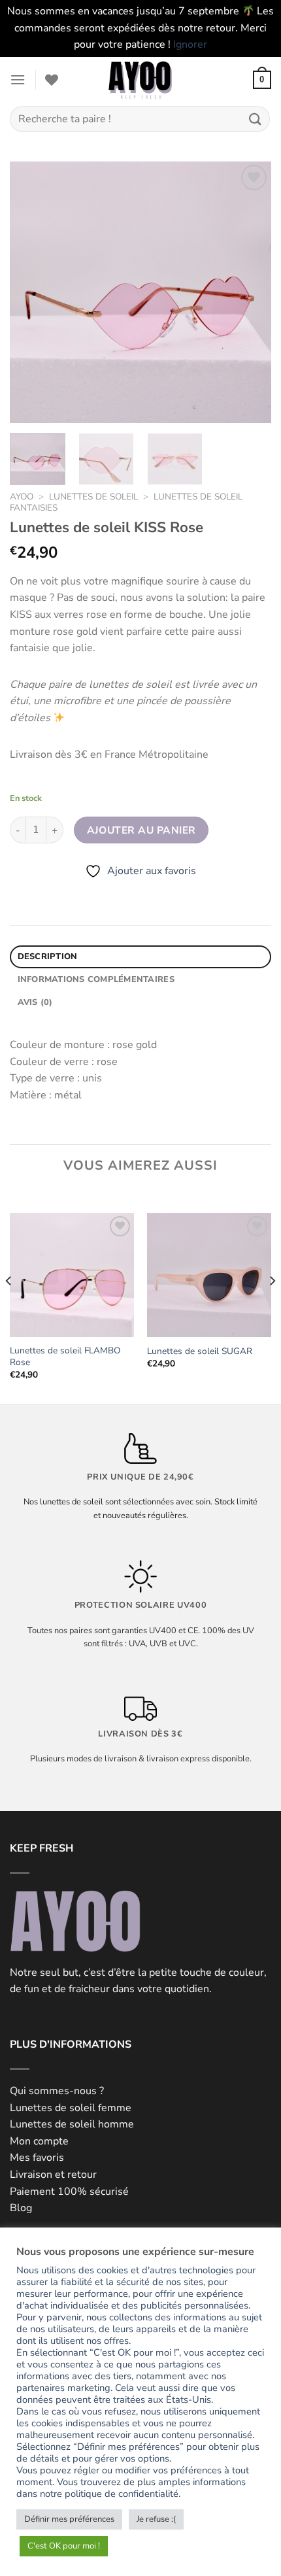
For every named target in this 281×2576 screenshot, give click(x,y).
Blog (21, 2208)
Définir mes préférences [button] (69, 2519)
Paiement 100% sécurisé (69, 2192)
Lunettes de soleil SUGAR (200, 1351)
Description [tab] (48, 957)
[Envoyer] (256, 119)
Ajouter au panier (141, 830)
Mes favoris (37, 2158)
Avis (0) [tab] (35, 1002)
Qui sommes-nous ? (57, 2091)
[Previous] (31, 292)
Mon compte (39, 2141)
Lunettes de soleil (93, 497)
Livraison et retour (53, 2175)
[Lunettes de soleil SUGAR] (209, 1275)
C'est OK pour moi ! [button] (64, 2546)
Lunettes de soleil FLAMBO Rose (65, 1356)
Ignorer (190, 44)
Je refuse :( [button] (156, 2519)
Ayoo (22, 497)
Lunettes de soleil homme (72, 2124)
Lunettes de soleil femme (71, 2108)
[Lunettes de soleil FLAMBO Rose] (72, 1275)
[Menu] (18, 79)
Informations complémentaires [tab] (96, 979)
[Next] (250, 292)
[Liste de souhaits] (52, 80)
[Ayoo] (140, 80)
